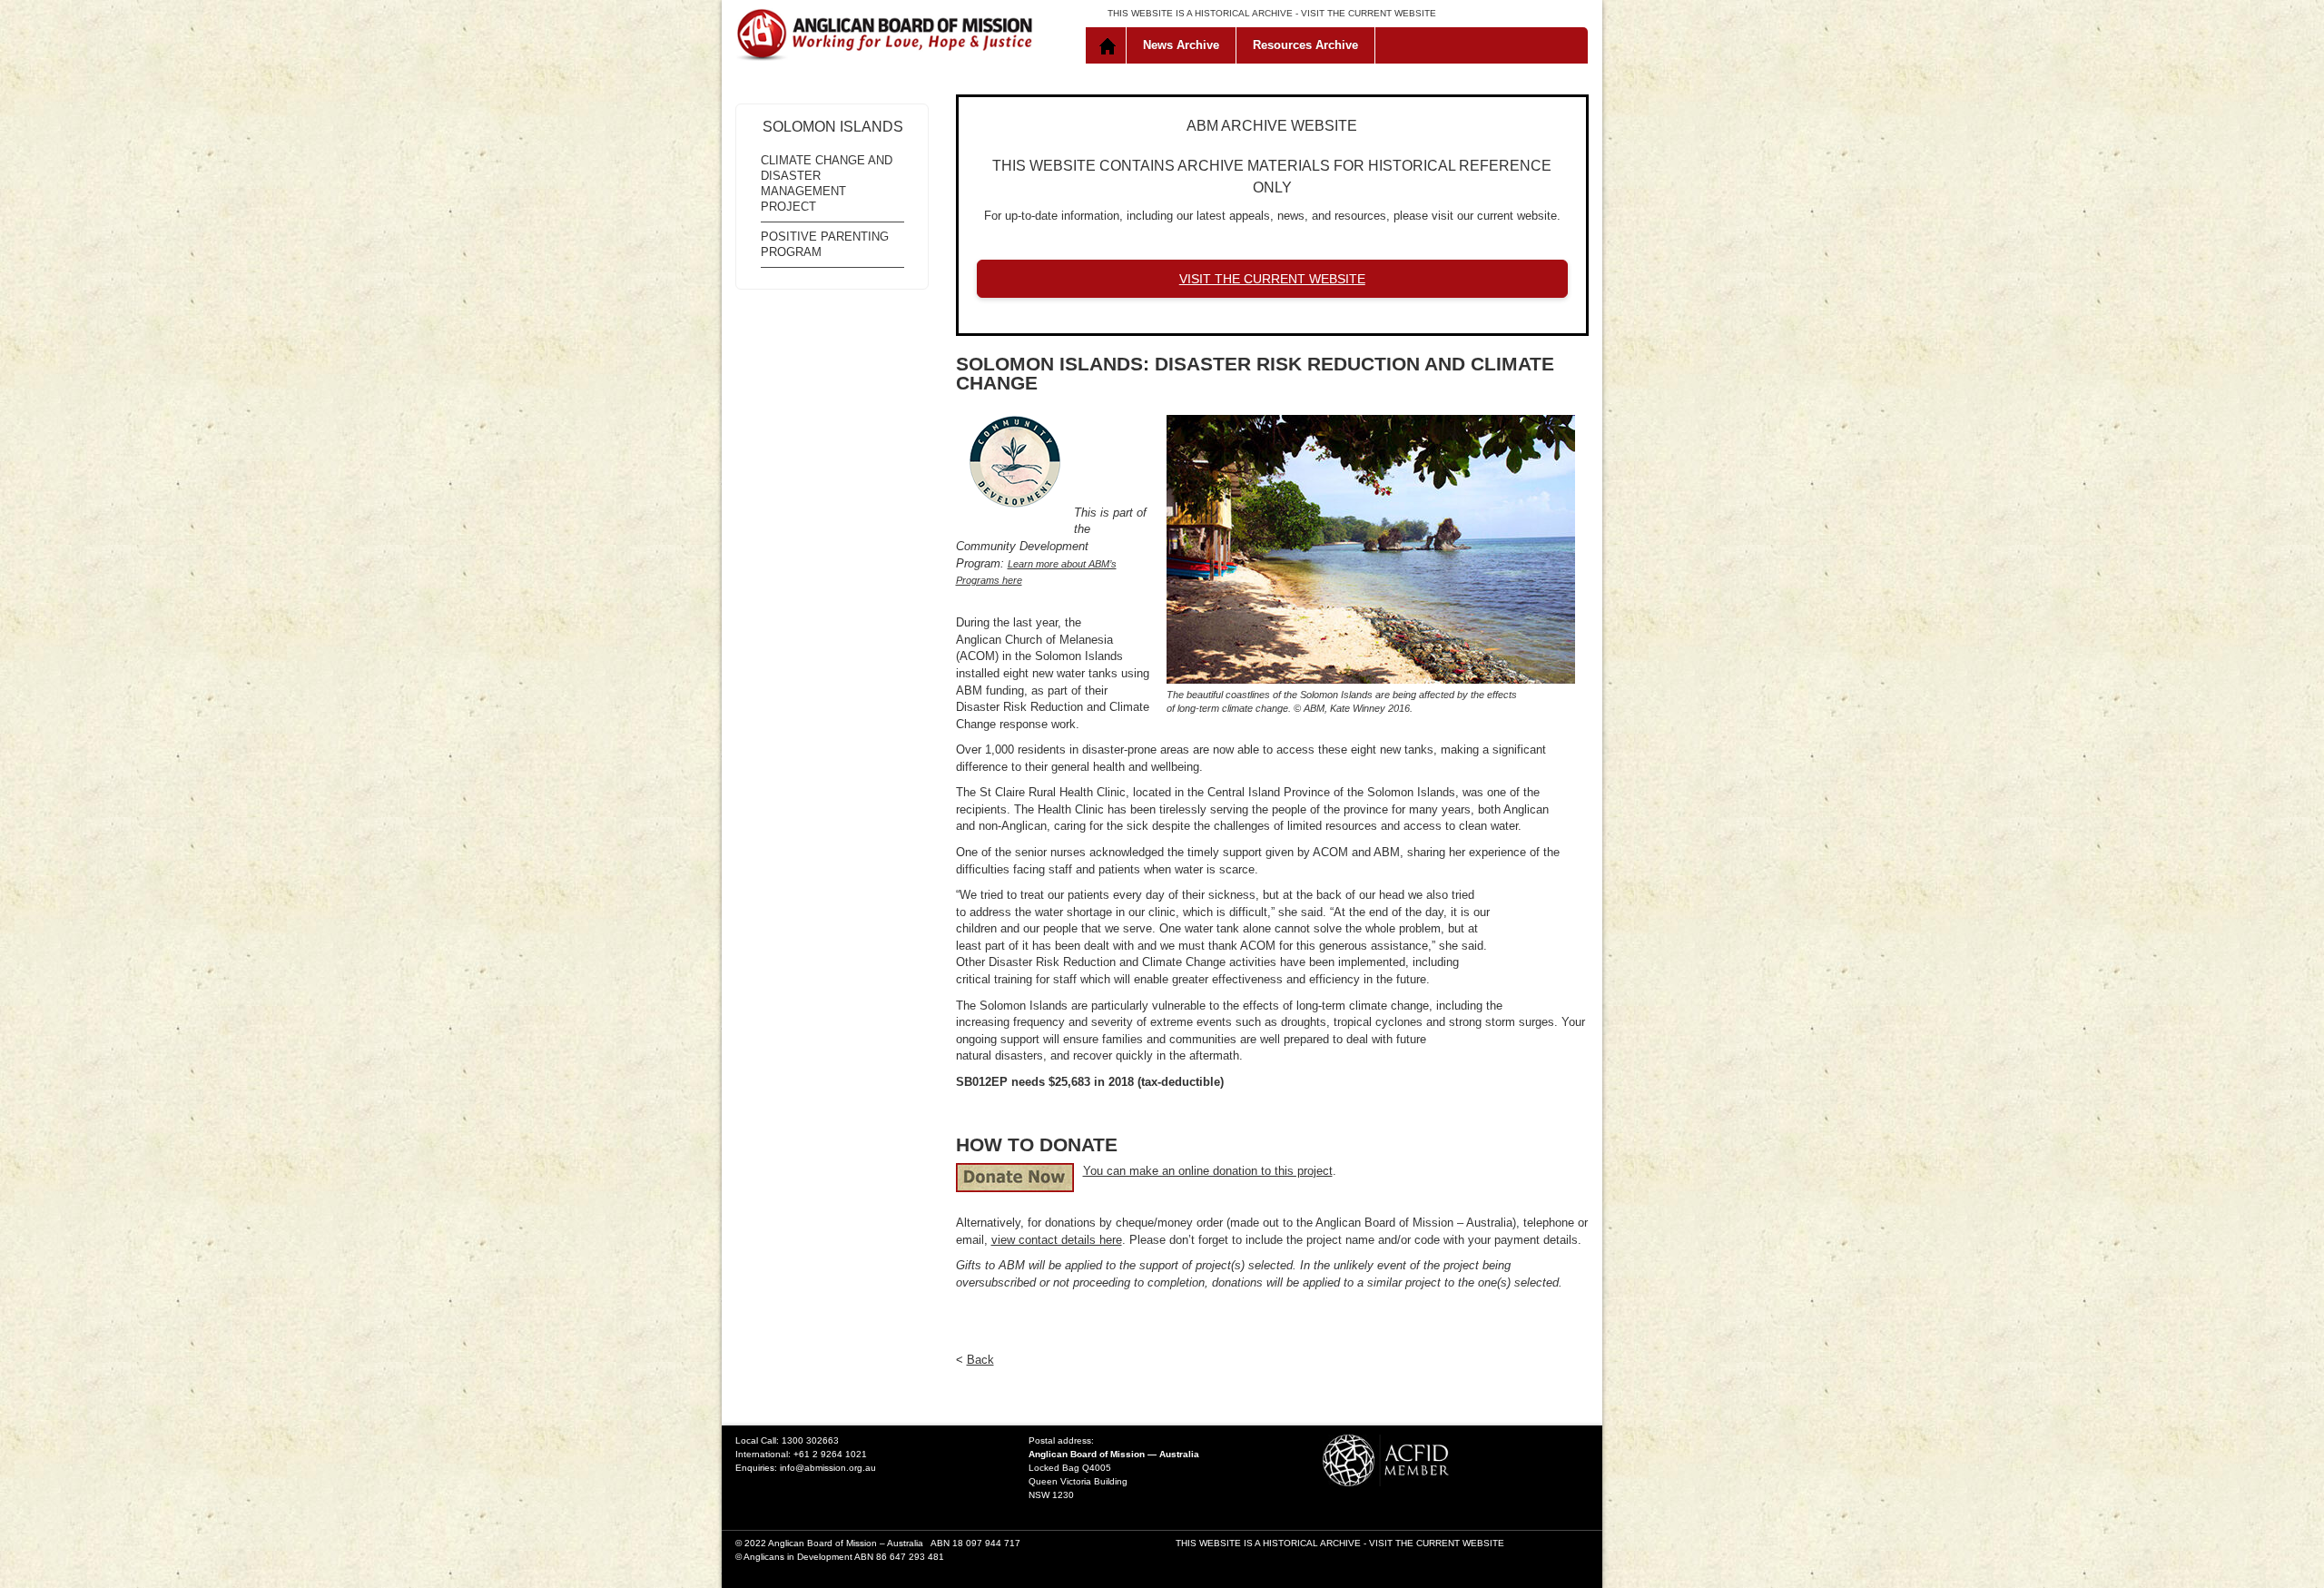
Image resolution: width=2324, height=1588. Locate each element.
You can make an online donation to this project (1208, 1171)
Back (980, 1360)
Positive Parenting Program (825, 244)
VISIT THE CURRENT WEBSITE (1369, 13)
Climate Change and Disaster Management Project (827, 183)
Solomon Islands (833, 127)
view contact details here (1057, 1240)
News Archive (1181, 45)
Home (1110, 45)
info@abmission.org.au (828, 1468)
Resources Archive (1305, 45)
